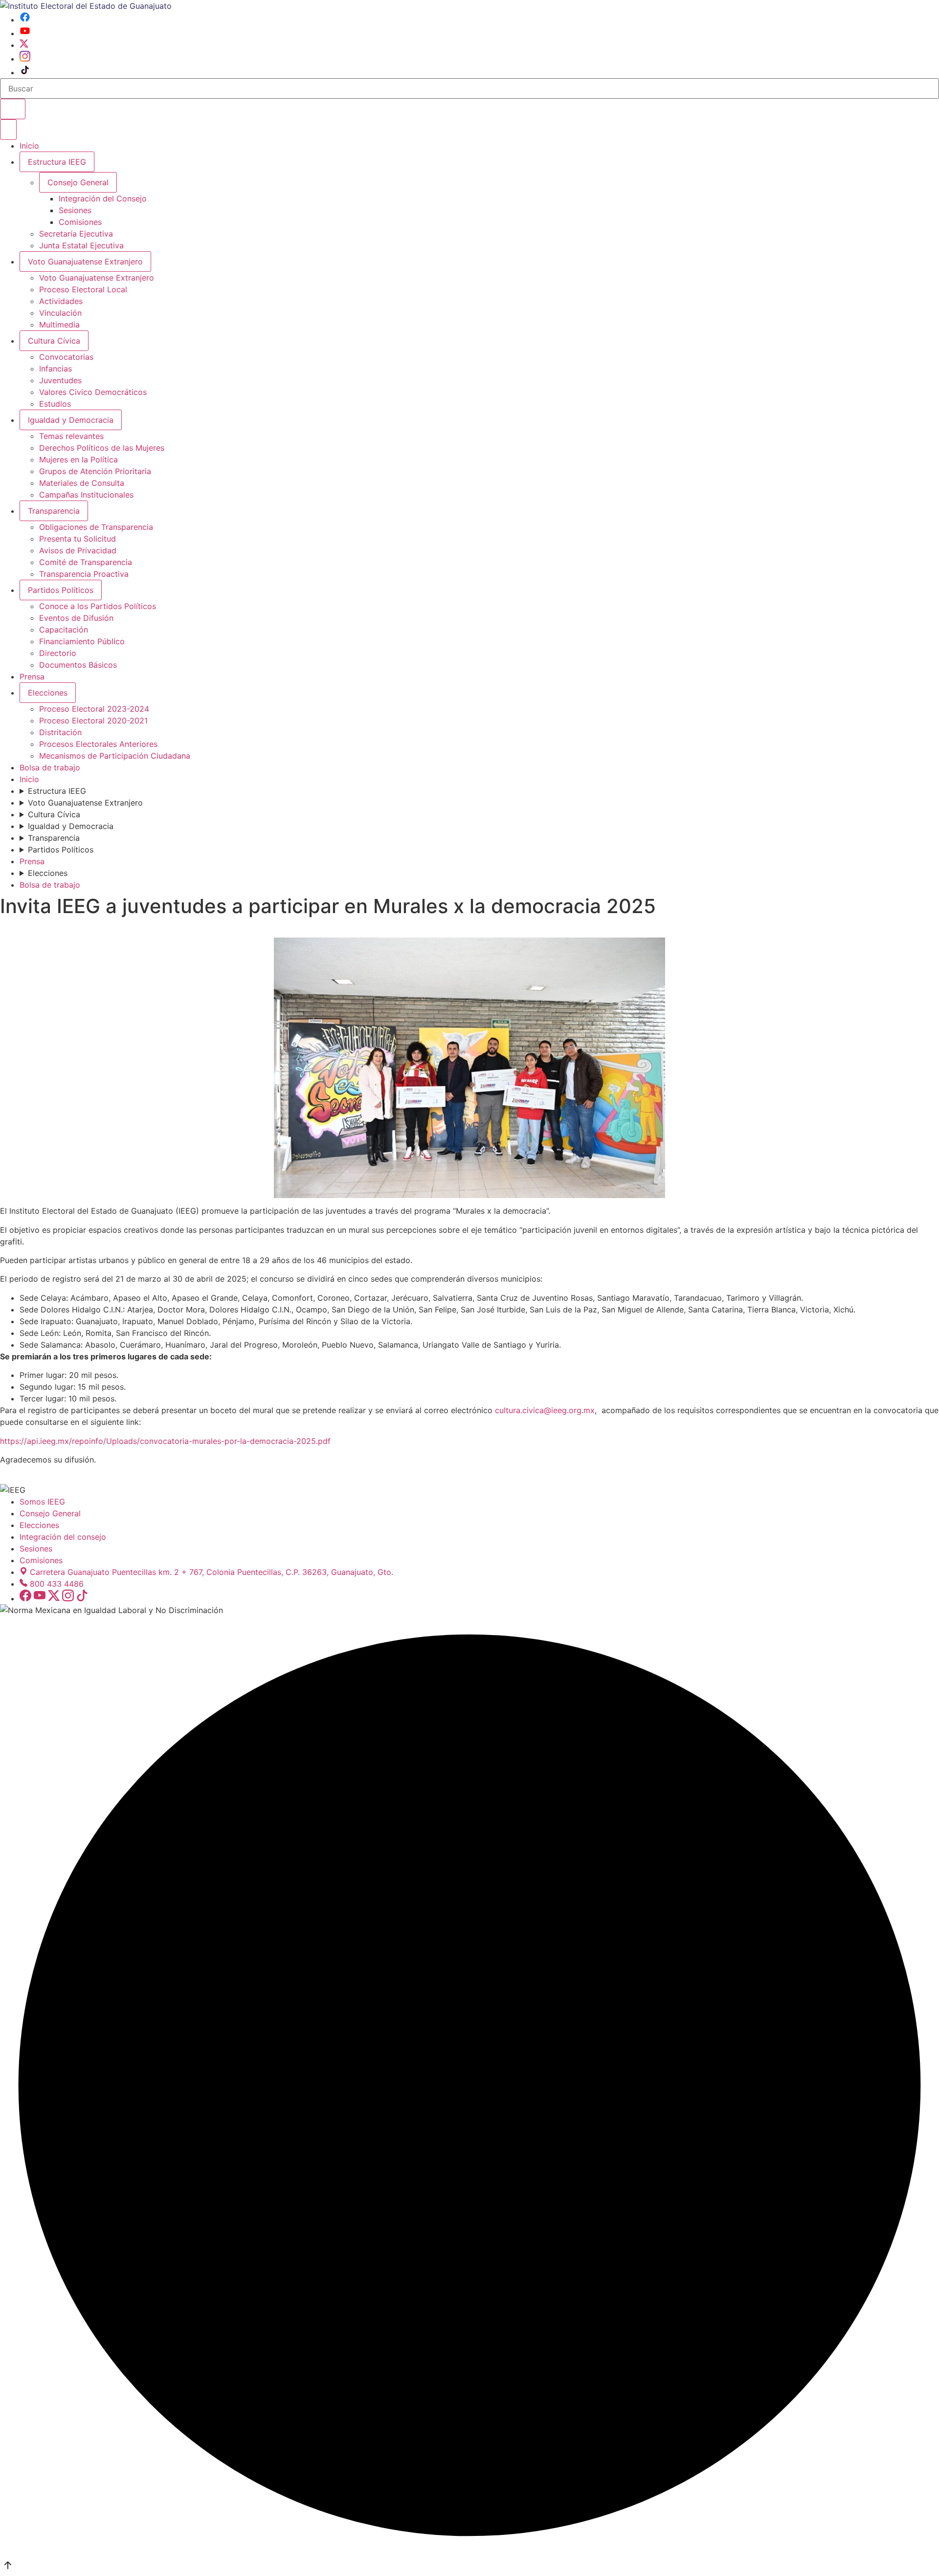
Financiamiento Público (82, 641)
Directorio (58, 653)
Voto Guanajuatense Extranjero (85, 262)
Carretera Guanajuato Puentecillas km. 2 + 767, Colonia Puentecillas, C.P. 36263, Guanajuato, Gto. (212, 1572)
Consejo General (50, 1513)
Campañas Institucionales (86, 495)
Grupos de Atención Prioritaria (95, 471)
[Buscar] (13, 109)
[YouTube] (25, 33)
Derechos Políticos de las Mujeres (102, 448)
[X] (24, 45)
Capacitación (64, 630)
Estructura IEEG (57, 162)
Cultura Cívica (54, 341)
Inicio (29, 146)
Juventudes (60, 380)
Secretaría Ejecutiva (76, 234)
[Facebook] (25, 20)
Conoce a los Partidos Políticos (98, 606)
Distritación (60, 732)
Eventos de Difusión (76, 618)
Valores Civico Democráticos (93, 392)
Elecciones (48, 693)
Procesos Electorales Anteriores (98, 744)
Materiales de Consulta (82, 483)
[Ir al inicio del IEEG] (86, 6)
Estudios (55, 404)
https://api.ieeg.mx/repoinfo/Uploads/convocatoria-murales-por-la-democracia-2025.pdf (165, 1441)
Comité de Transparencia (86, 562)
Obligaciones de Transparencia (96, 527)
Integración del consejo (63, 1537)
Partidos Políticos (61, 590)
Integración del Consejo (103, 198)
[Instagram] (25, 59)
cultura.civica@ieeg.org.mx (545, 1410)
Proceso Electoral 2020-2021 (93, 720)
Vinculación (60, 313)
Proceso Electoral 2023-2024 (94, 709)
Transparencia (54, 511)
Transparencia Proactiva (84, 574)
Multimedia (59, 325)
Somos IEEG (42, 1502)
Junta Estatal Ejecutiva (81, 245)
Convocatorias (66, 357)
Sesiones (75, 210)
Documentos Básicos (78, 665)
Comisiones (80, 222)
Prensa (32, 677)
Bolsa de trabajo (50, 767)
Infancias (56, 369)
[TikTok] (25, 72)
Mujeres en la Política (78, 459)
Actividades (61, 301)
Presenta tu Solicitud (78, 539)
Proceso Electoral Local (83, 289)
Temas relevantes (71, 436)
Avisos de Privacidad (78, 550)
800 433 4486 (57, 1584)
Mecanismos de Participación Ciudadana (115, 756)
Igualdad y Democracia (71, 420)
